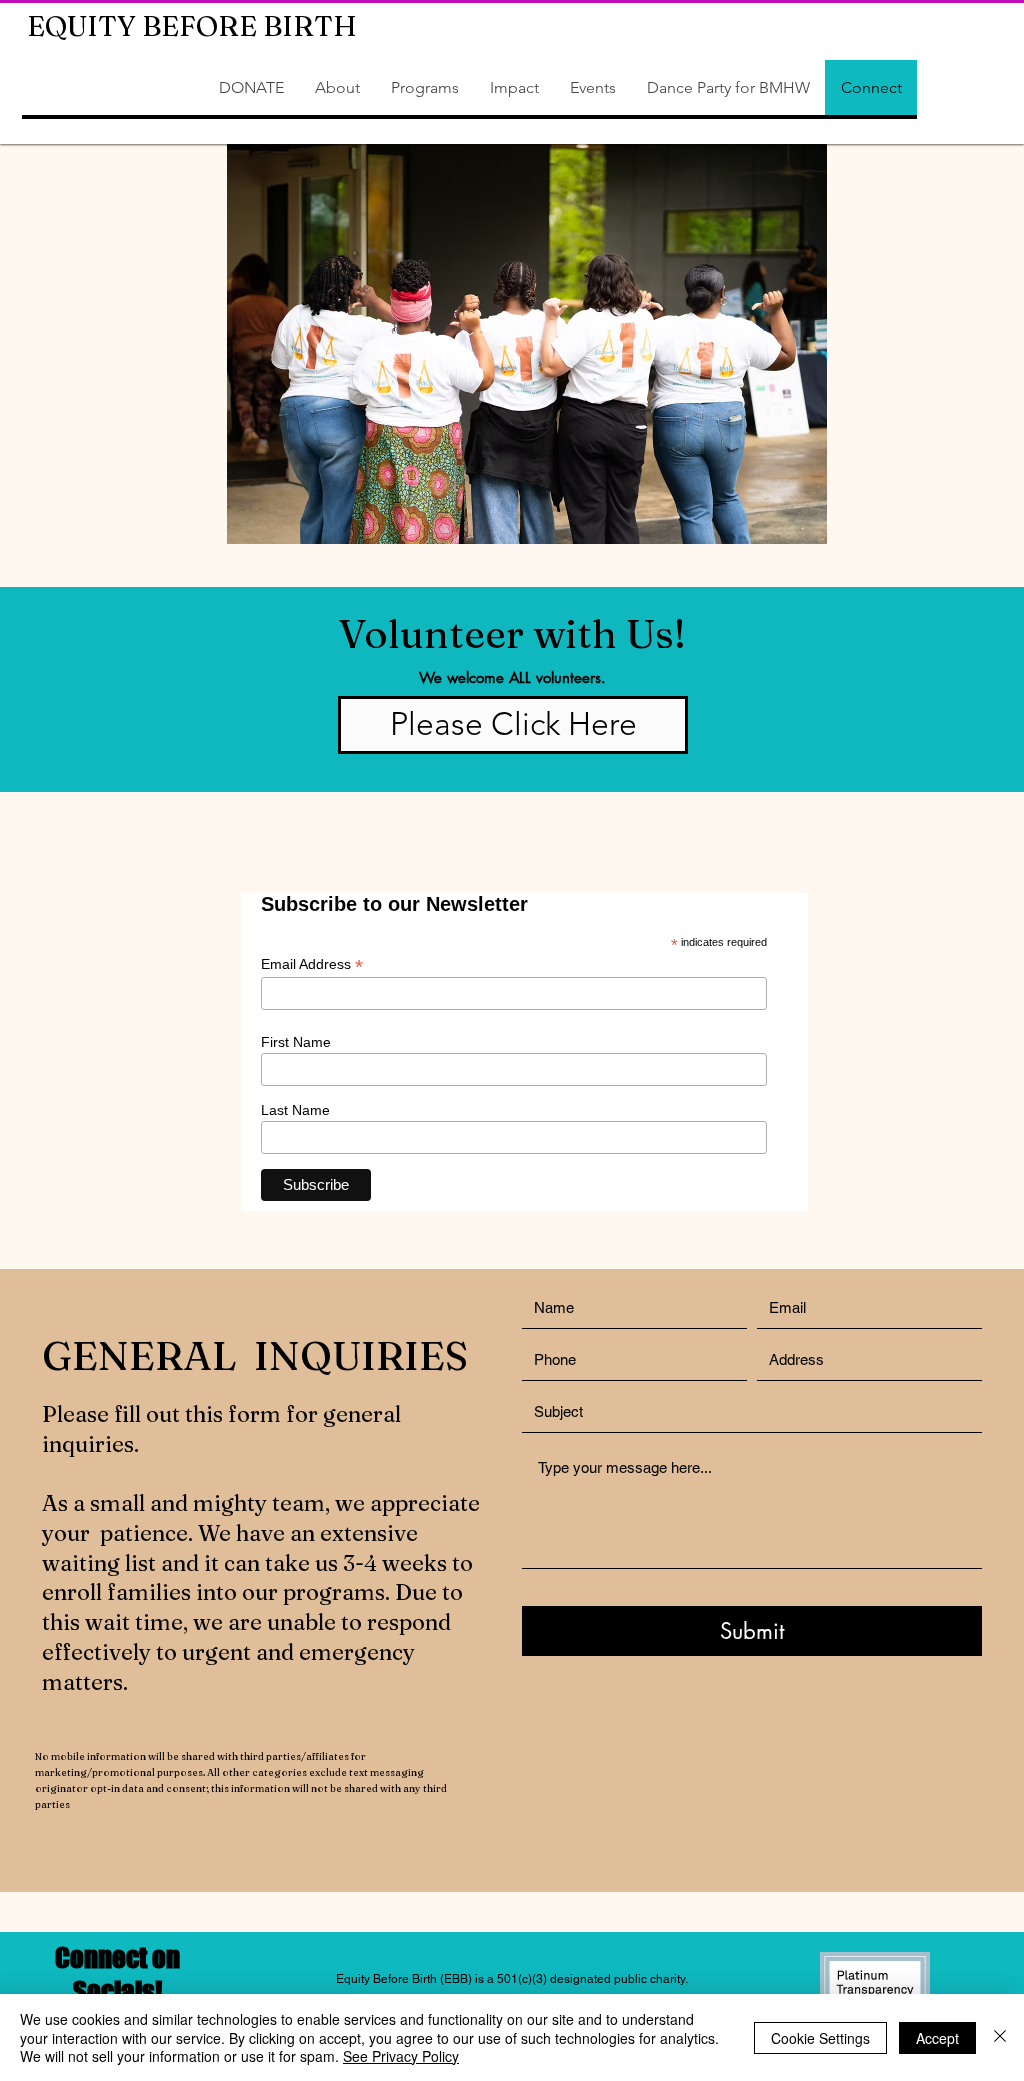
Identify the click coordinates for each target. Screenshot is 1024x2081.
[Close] (1000, 2037)
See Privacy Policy (401, 2056)
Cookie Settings (820, 2038)
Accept (937, 2038)
